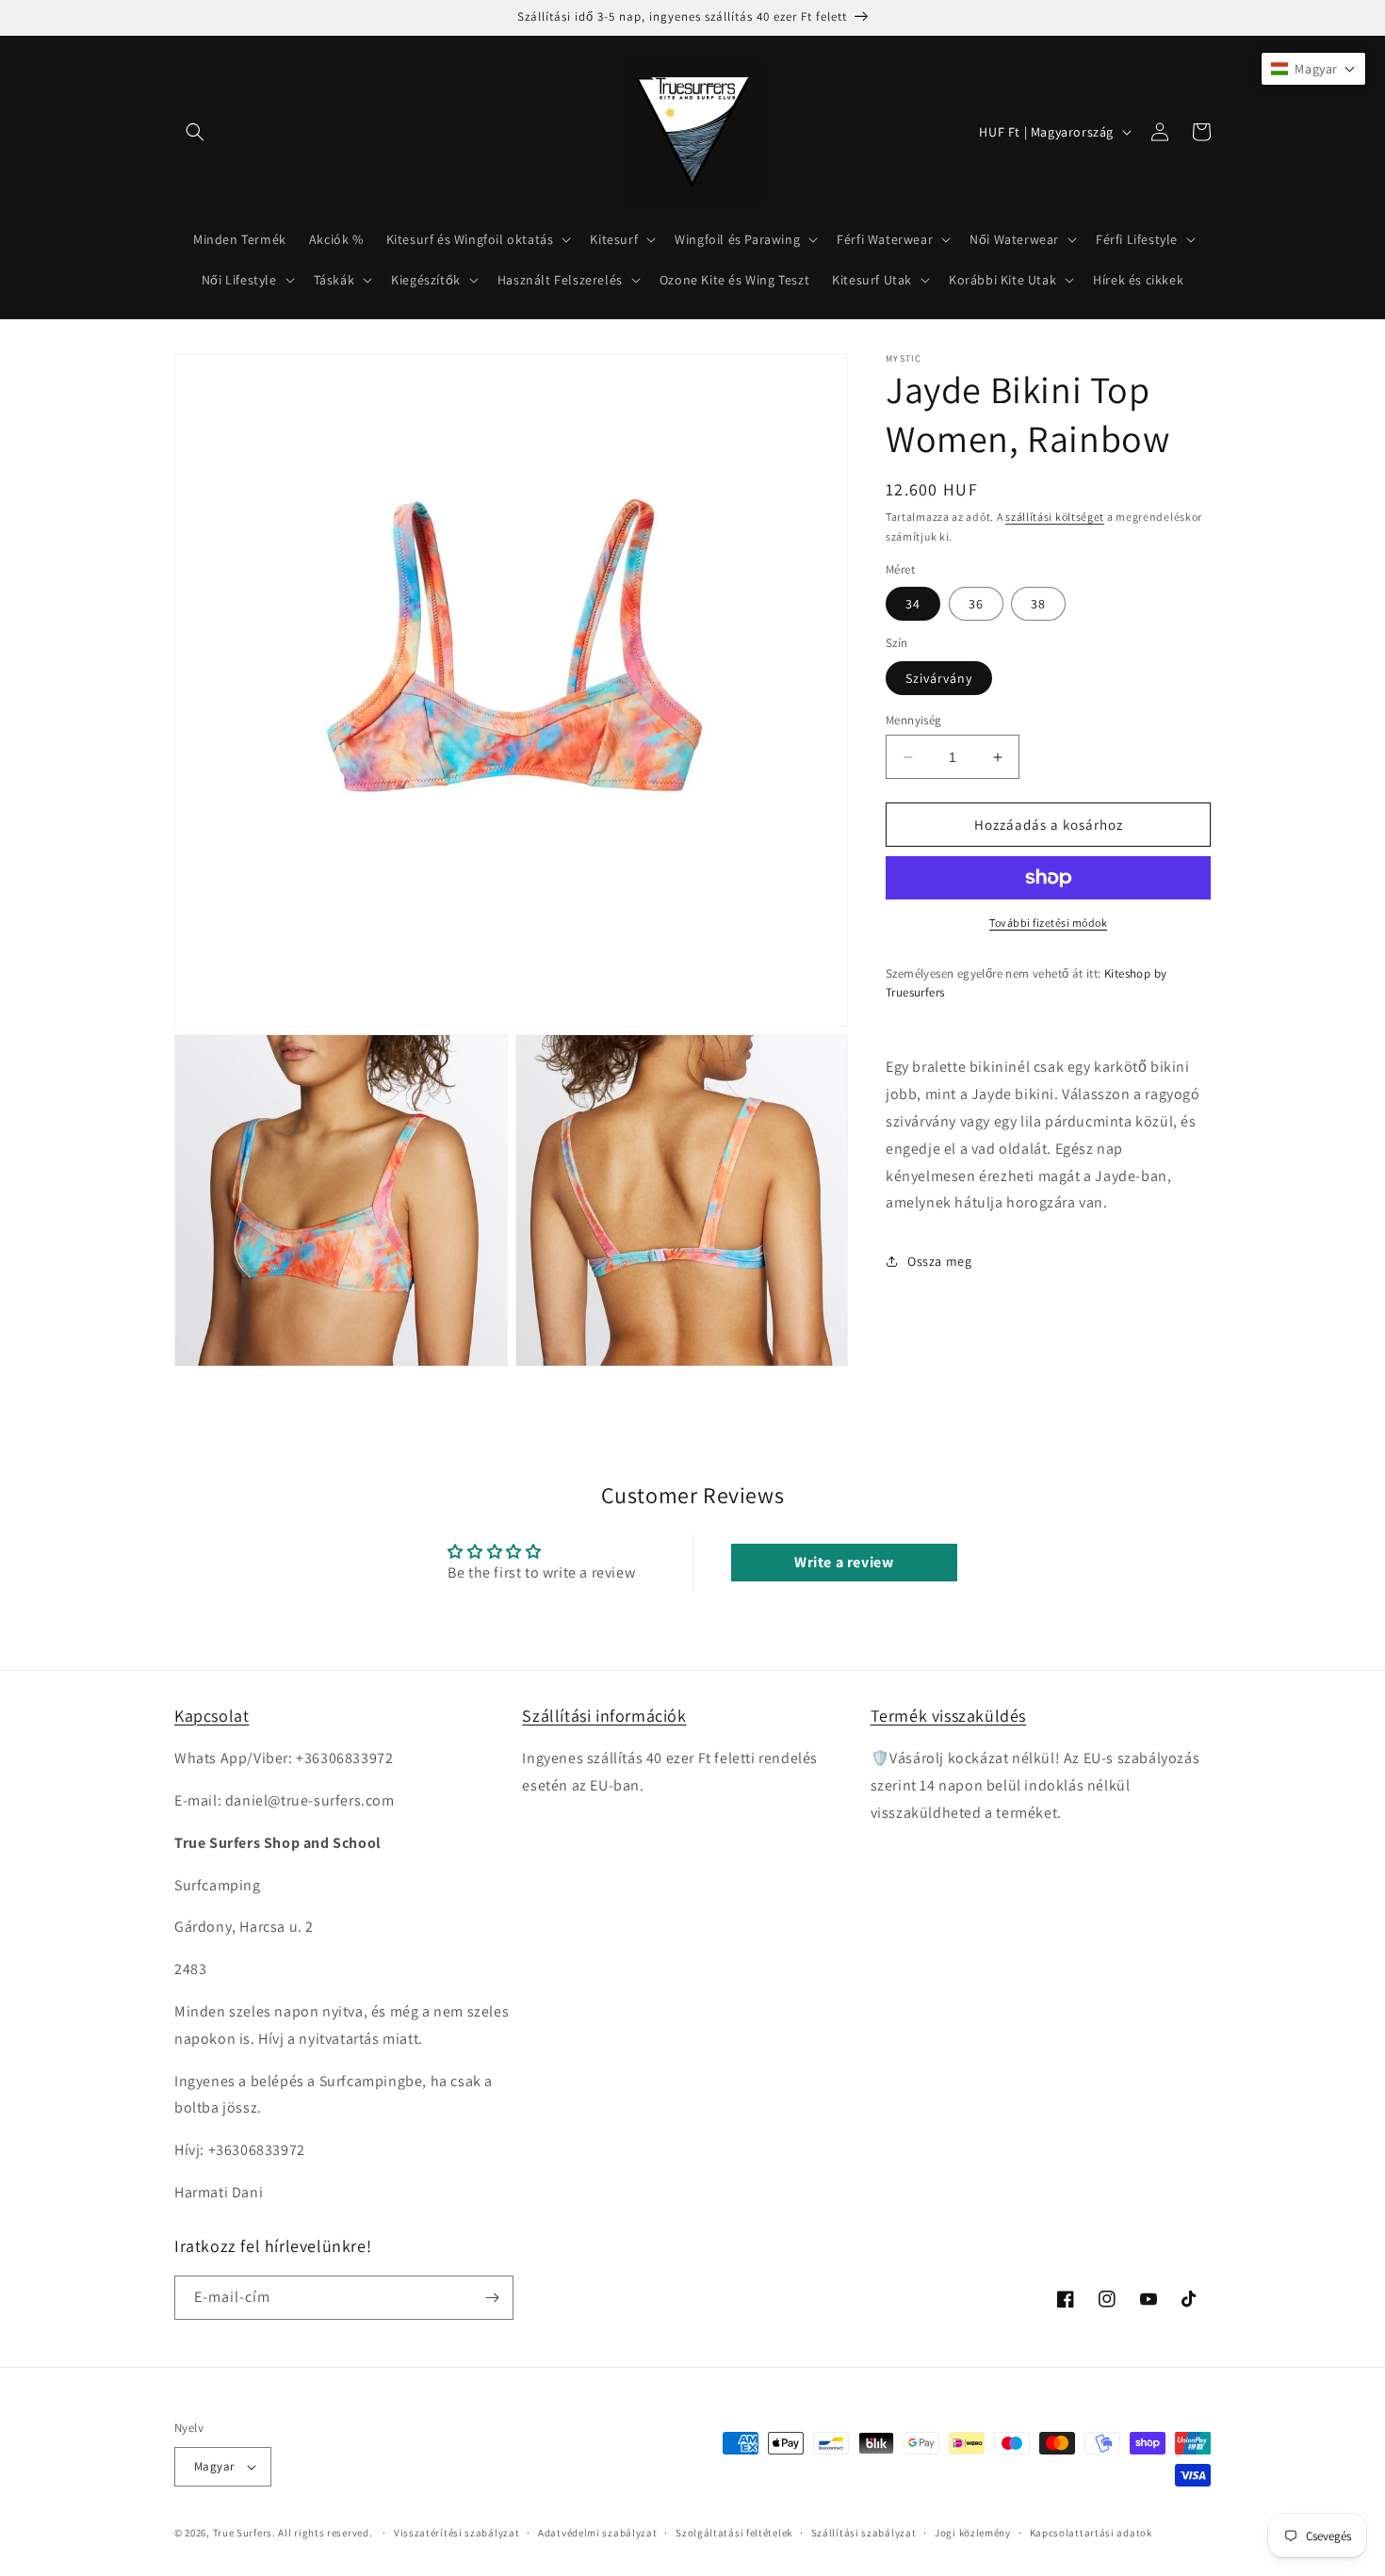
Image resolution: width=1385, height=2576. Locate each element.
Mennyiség (914, 720)
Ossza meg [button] (939, 1260)
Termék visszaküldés (948, 1716)
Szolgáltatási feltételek (734, 2533)
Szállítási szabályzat (864, 2533)
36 (976, 604)
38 (1038, 604)
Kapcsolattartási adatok (1091, 2533)
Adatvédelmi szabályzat (597, 2533)
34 (913, 604)
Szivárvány (939, 678)
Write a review (844, 1562)
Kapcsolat (212, 1716)
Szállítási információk (604, 1716)
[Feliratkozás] (492, 2298)
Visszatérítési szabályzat (457, 2533)
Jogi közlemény (973, 2533)
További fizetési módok (1048, 923)
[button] (195, 132)
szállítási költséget (1055, 517)
